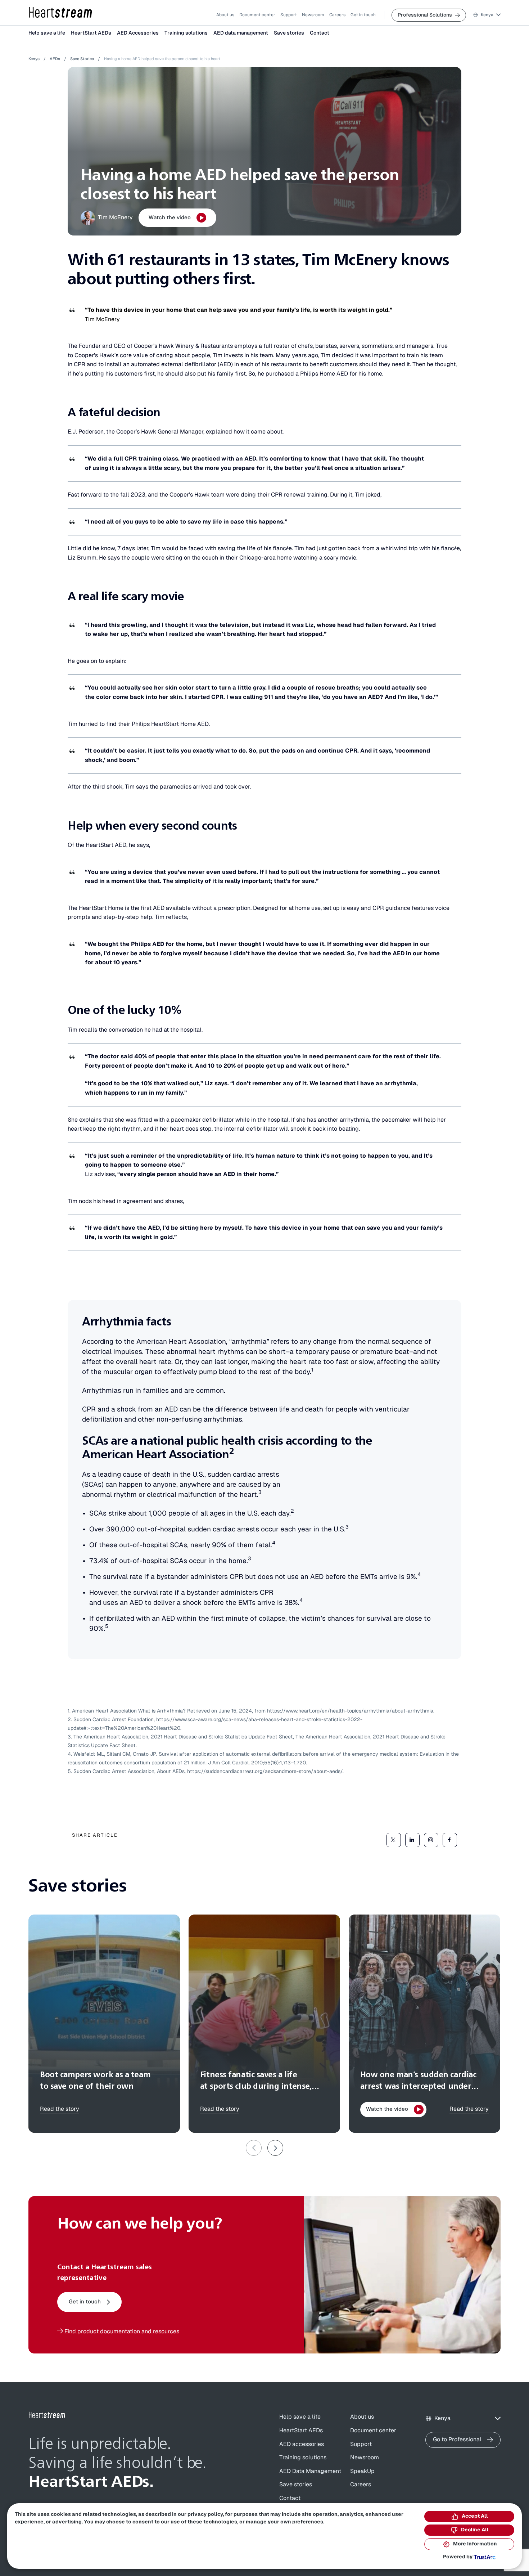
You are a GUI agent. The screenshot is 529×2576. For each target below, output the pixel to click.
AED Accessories (138, 33)
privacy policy (205, 2514)
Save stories (289, 33)
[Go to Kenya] (47, 2415)
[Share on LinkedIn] (412, 1840)
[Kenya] (61, 13)
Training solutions (186, 33)
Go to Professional (457, 2440)
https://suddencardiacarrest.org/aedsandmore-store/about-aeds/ (265, 1772)
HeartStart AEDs (91, 33)
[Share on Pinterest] (431, 1840)
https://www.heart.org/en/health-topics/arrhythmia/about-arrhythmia (350, 1711)
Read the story (60, 2109)
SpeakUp (362, 2471)
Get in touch (363, 15)
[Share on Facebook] (450, 1840)
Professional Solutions (425, 15)
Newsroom (313, 15)
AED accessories (302, 2444)
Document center (257, 15)
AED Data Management (310, 2471)
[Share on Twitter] (394, 1840)
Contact (320, 33)
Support (289, 15)
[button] (487, 15)
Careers (337, 15)
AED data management (241, 33)
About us (225, 15)
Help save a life (47, 33)
